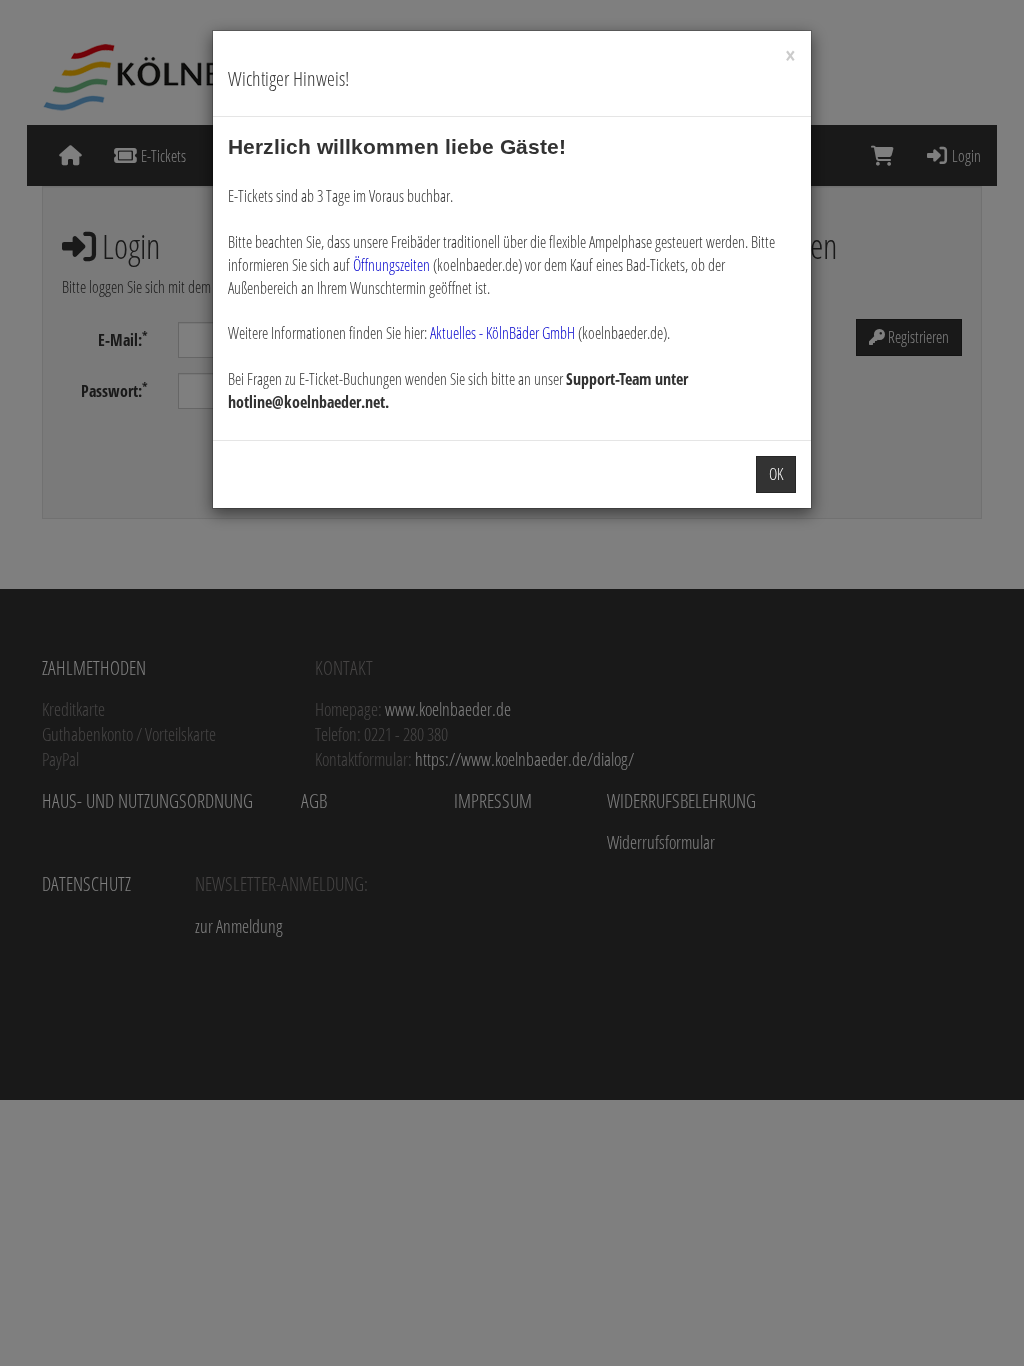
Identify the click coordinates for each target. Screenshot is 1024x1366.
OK (776, 474)
